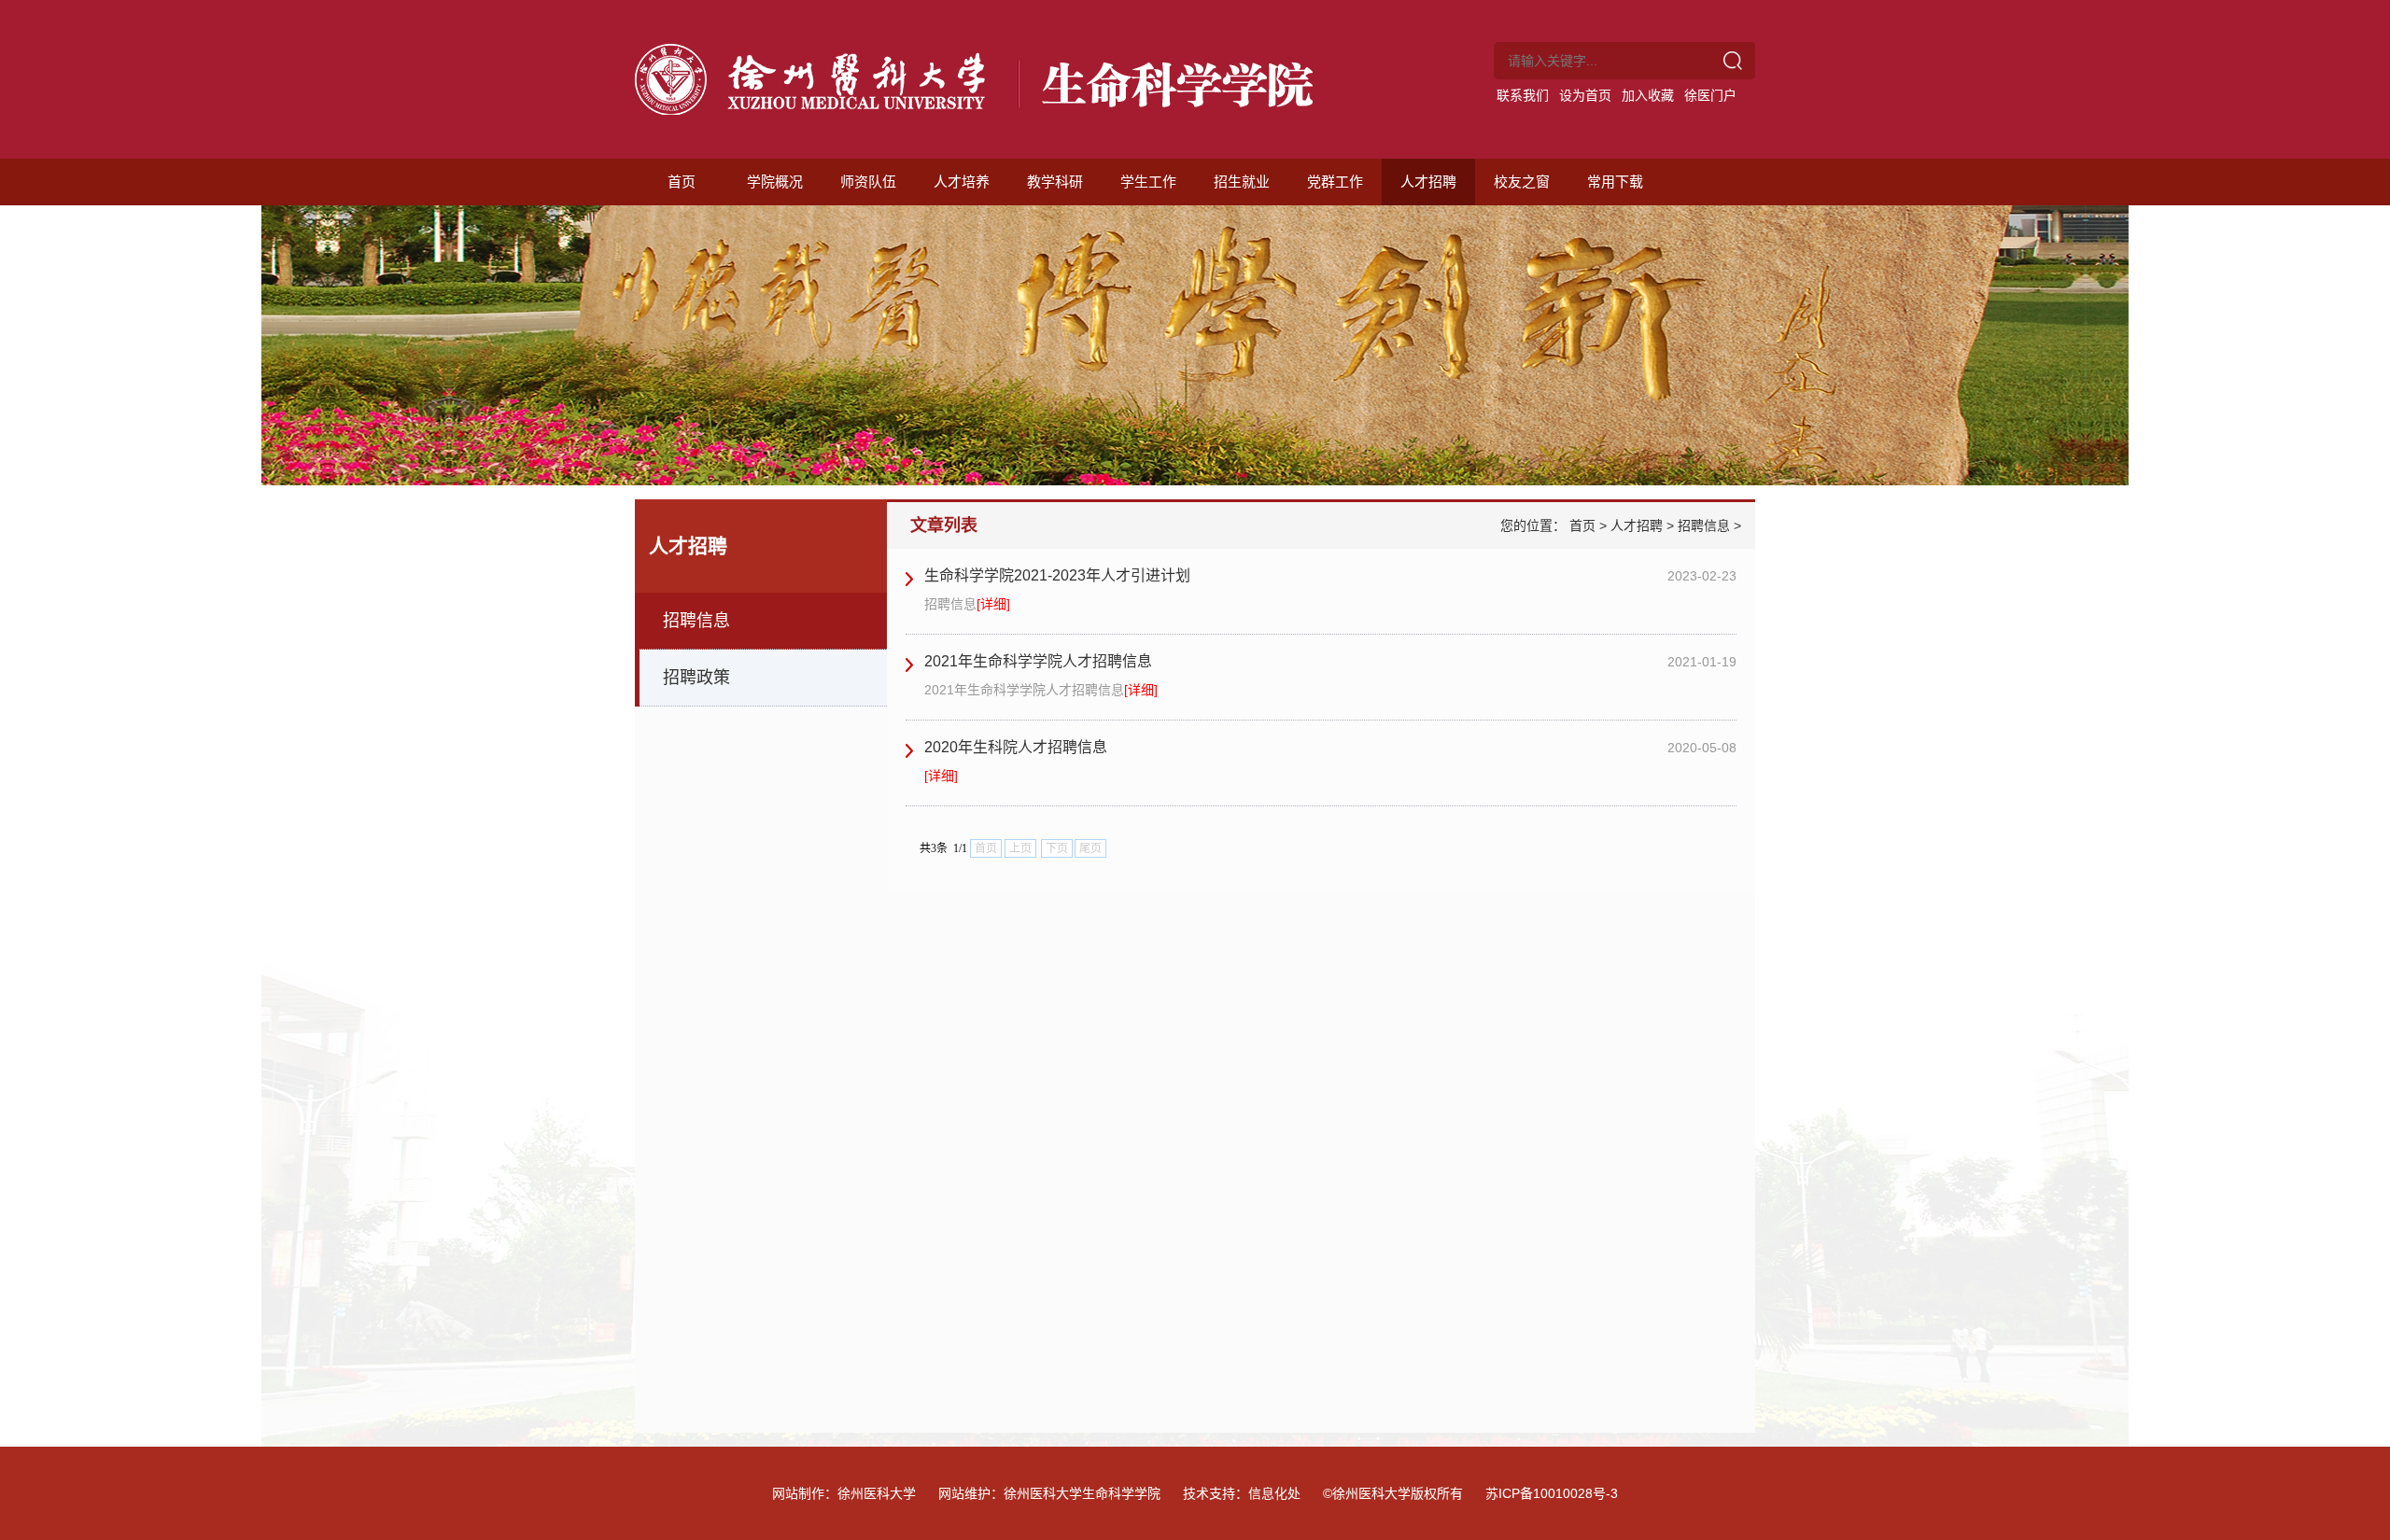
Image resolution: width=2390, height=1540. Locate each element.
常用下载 (1615, 182)
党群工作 (1335, 182)
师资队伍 (868, 182)
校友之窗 (1522, 182)
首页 (682, 182)
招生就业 (1242, 182)
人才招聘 (1428, 182)
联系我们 (1523, 95)
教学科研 (1055, 182)
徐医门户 (1710, 95)
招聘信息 (696, 621)
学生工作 (1148, 182)
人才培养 (962, 182)
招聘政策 (696, 678)
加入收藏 (1648, 95)
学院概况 (775, 182)
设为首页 (1585, 95)
